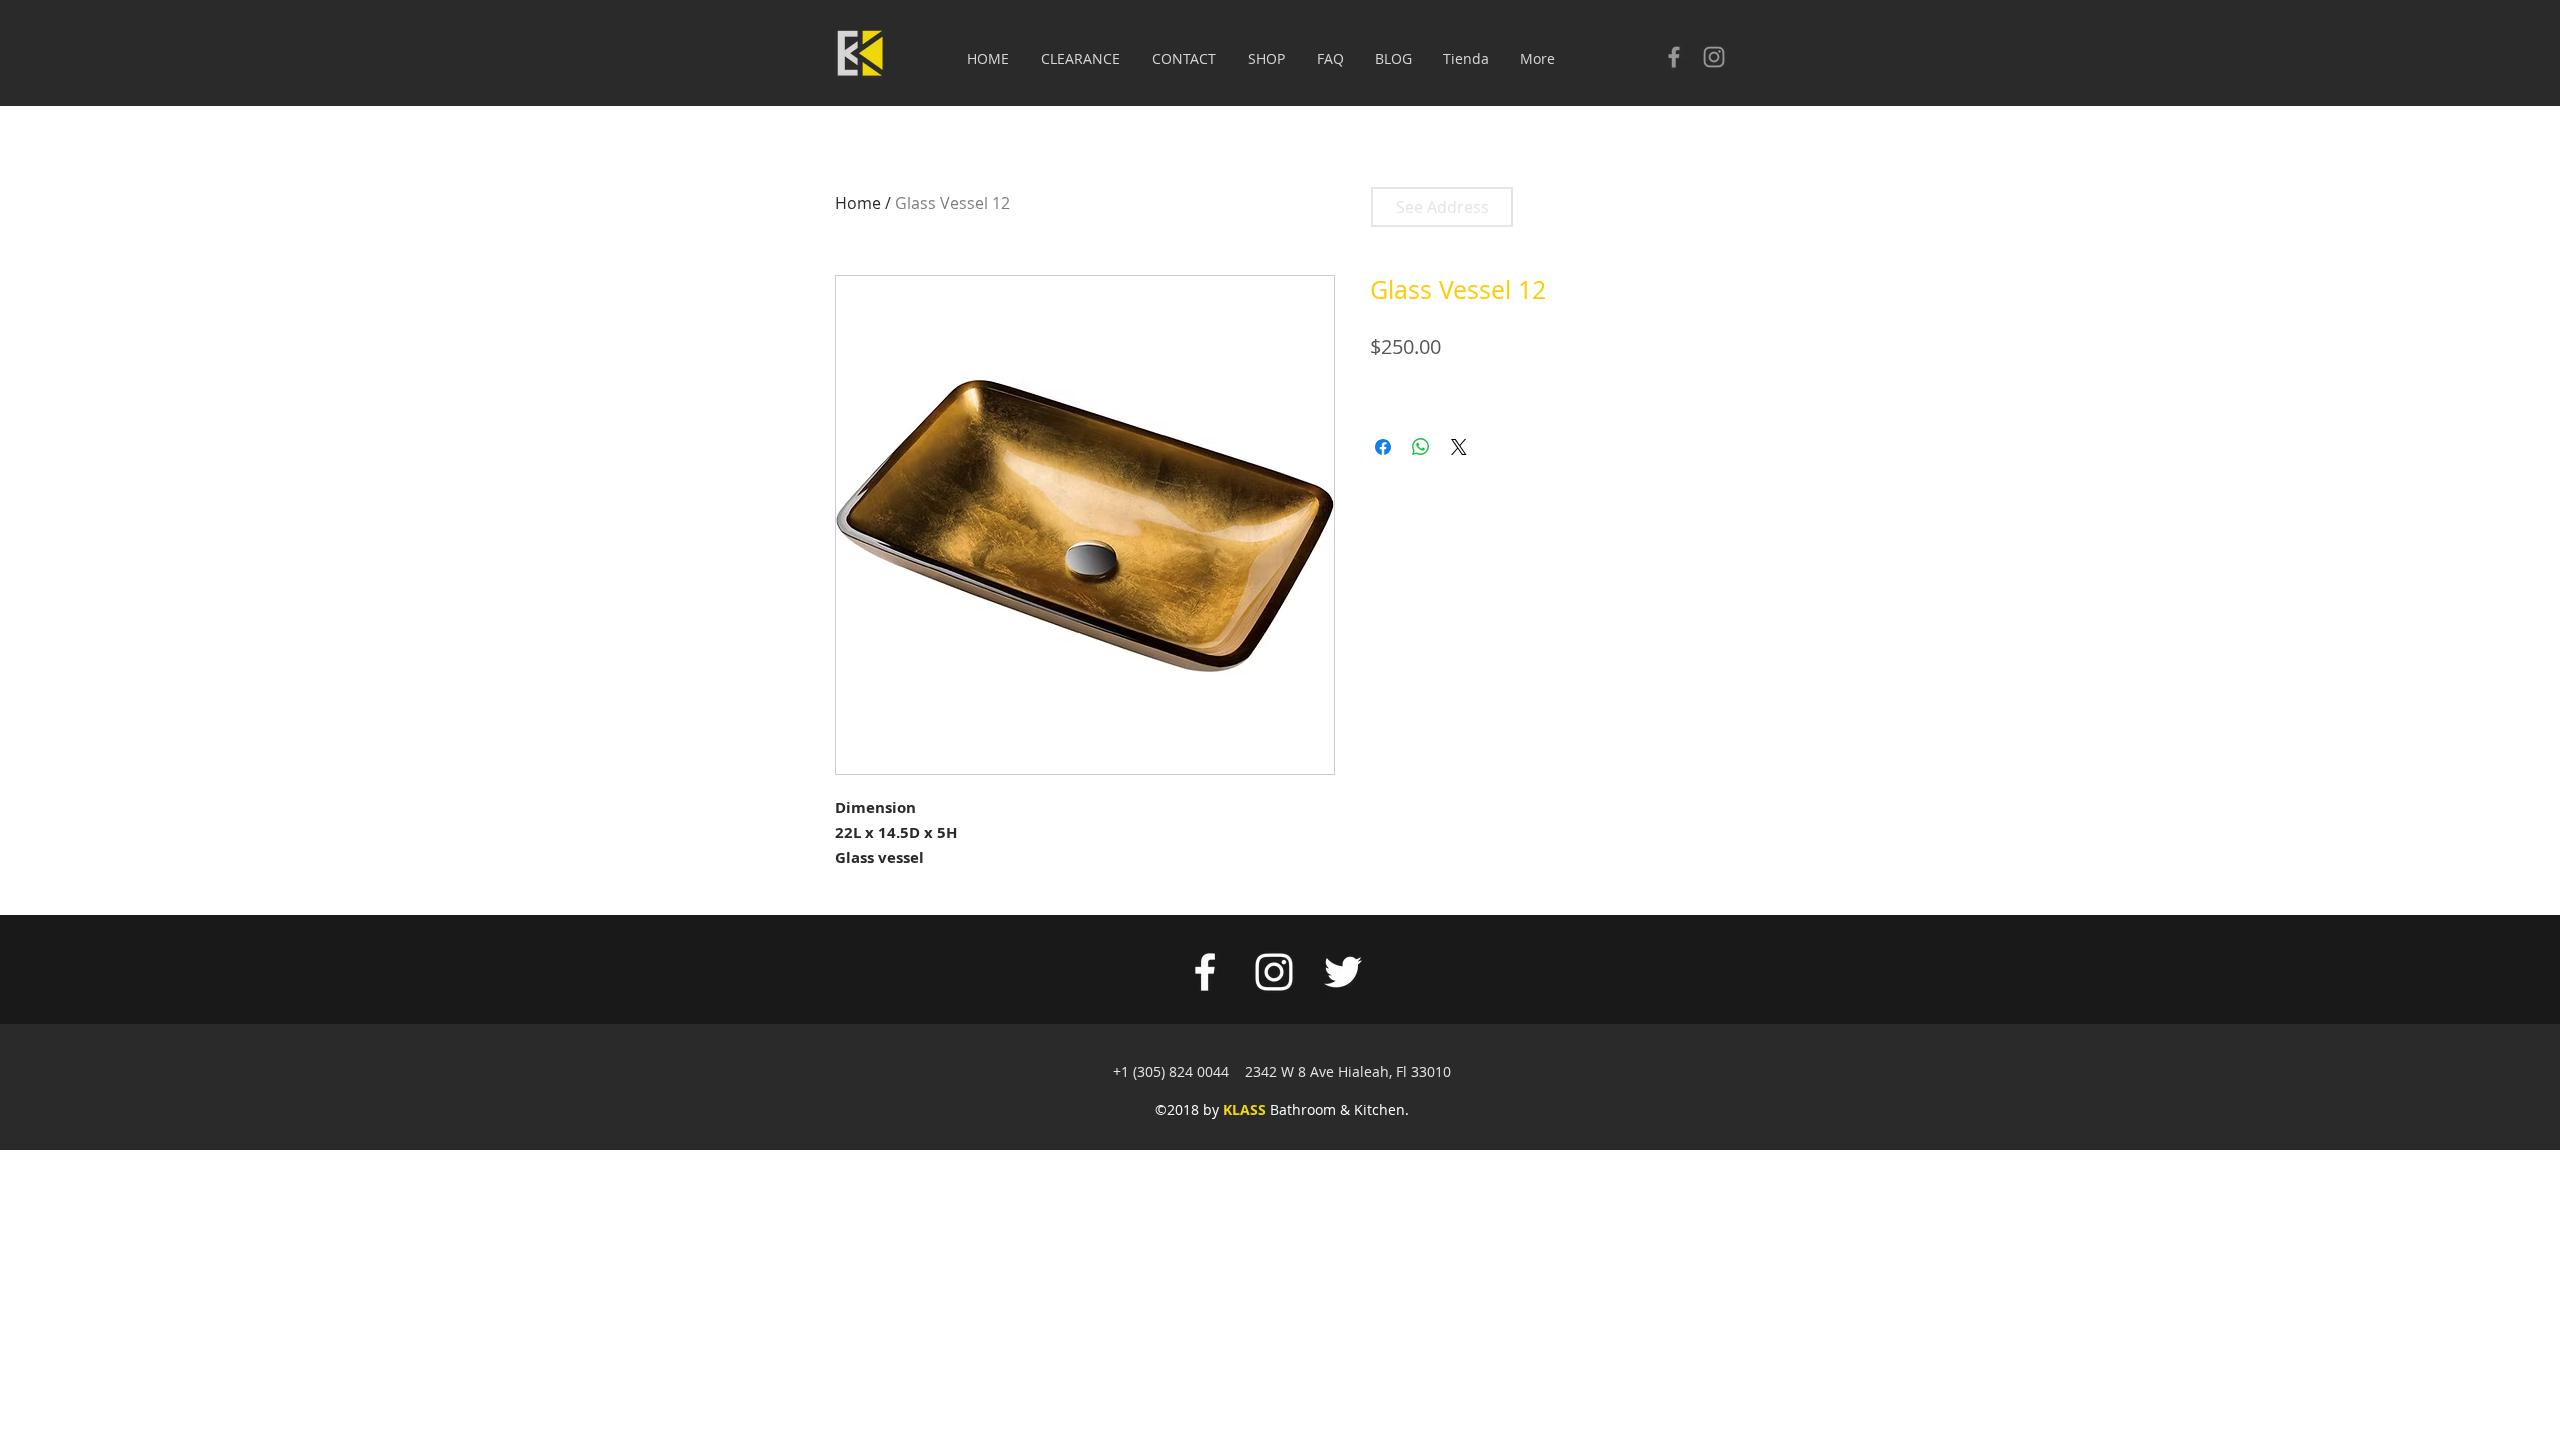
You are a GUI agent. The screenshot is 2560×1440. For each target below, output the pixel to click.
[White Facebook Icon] (1205, 972)
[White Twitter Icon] (1343, 972)
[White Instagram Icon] (1274, 972)
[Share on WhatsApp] (1421, 447)
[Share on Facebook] (1383, 447)
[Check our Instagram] (1714, 57)
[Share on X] (1459, 447)
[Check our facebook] (1674, 57)
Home (858, 203)
